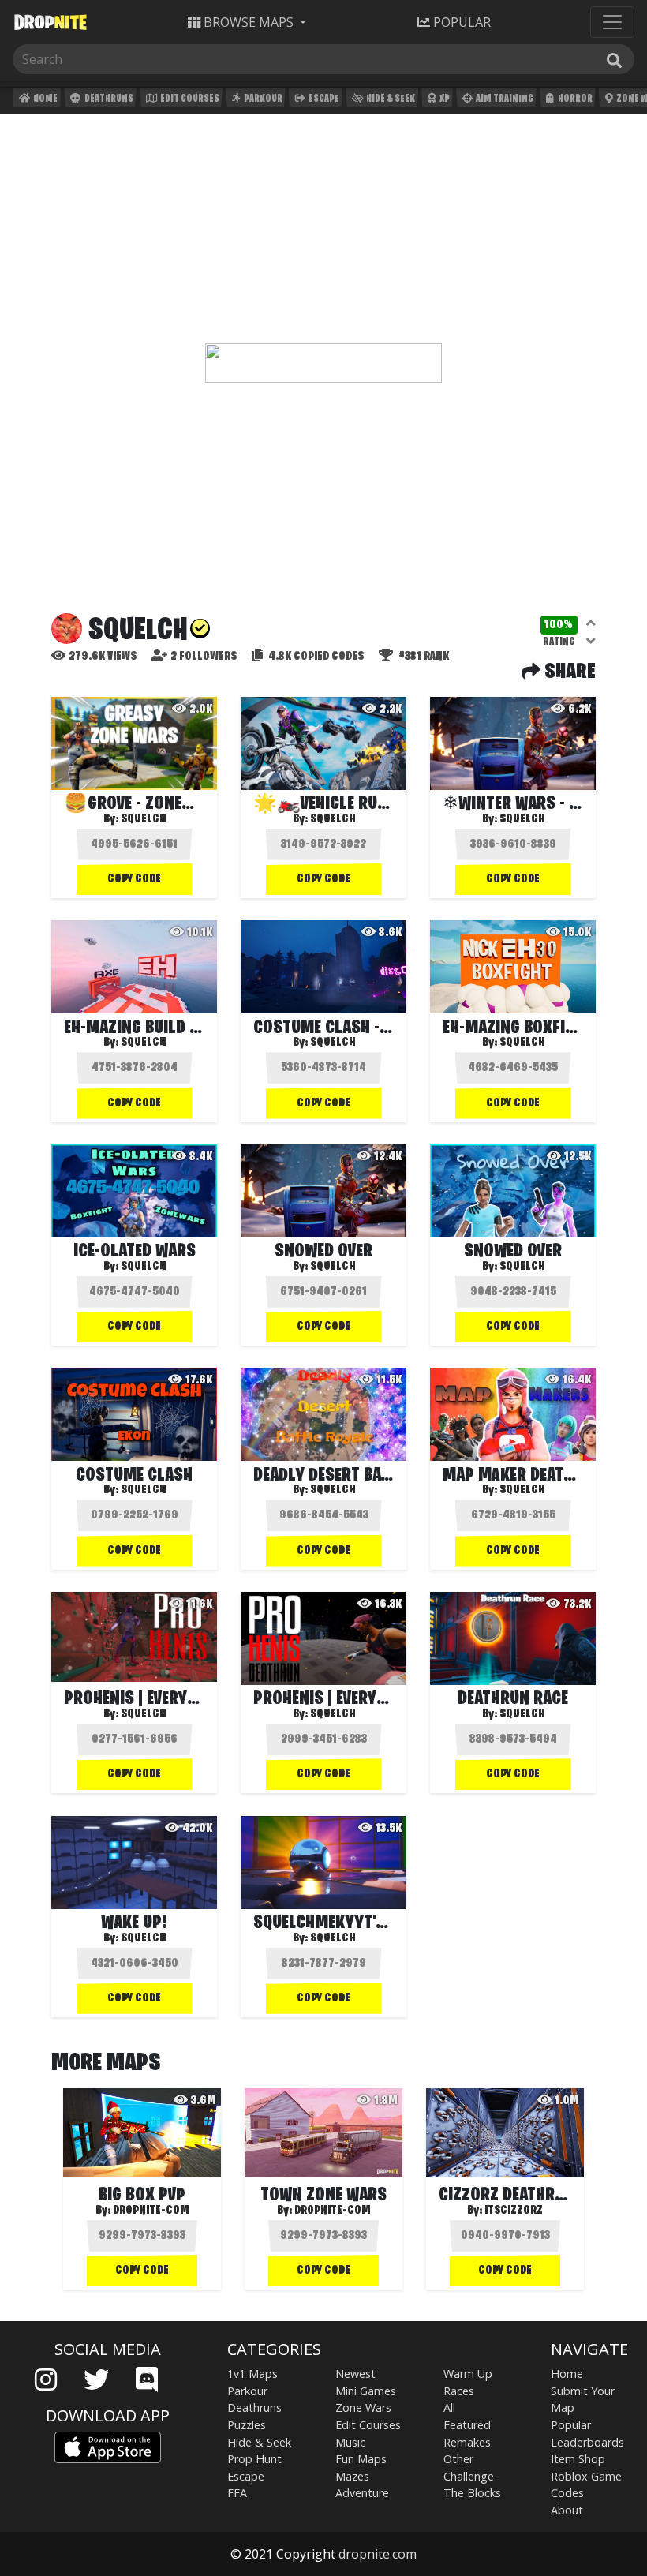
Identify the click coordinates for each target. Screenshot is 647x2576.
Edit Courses (189, 99)
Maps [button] (249, 22)
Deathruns (108, 99)
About (567, 2510)
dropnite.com (378, 2554)
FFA (237, 2493)
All (449, 2408)
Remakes (467, 2442)
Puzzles (247, 2425)
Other (458, 2459)
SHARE (568, 672)
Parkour (262, 99)
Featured (467, 2425)
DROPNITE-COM (151, 2211)
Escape (323, 99)
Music (350, 2442)
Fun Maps (361, 2459)
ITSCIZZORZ (514, 2211)
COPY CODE (134, 879)
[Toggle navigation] (612, 22)
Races (459, 2391)
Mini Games (366, 2391)
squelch (143, 819)
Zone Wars (363, 2408)
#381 (423, 657)
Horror (574, 99)
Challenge (469, 2476)
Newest (355, 2374)
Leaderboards (587, 2442)
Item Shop (578, 2459)
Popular (571, 2425)
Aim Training (504, 99)
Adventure (362, 2493)
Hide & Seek (390, 99)
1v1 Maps (252, 2374)
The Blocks (472, 2493)
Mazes (352, 2476)
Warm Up (468, 2374)
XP (444, 99)
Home (45, 99)
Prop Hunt (254, 2459)
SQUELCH (143, 1043)
